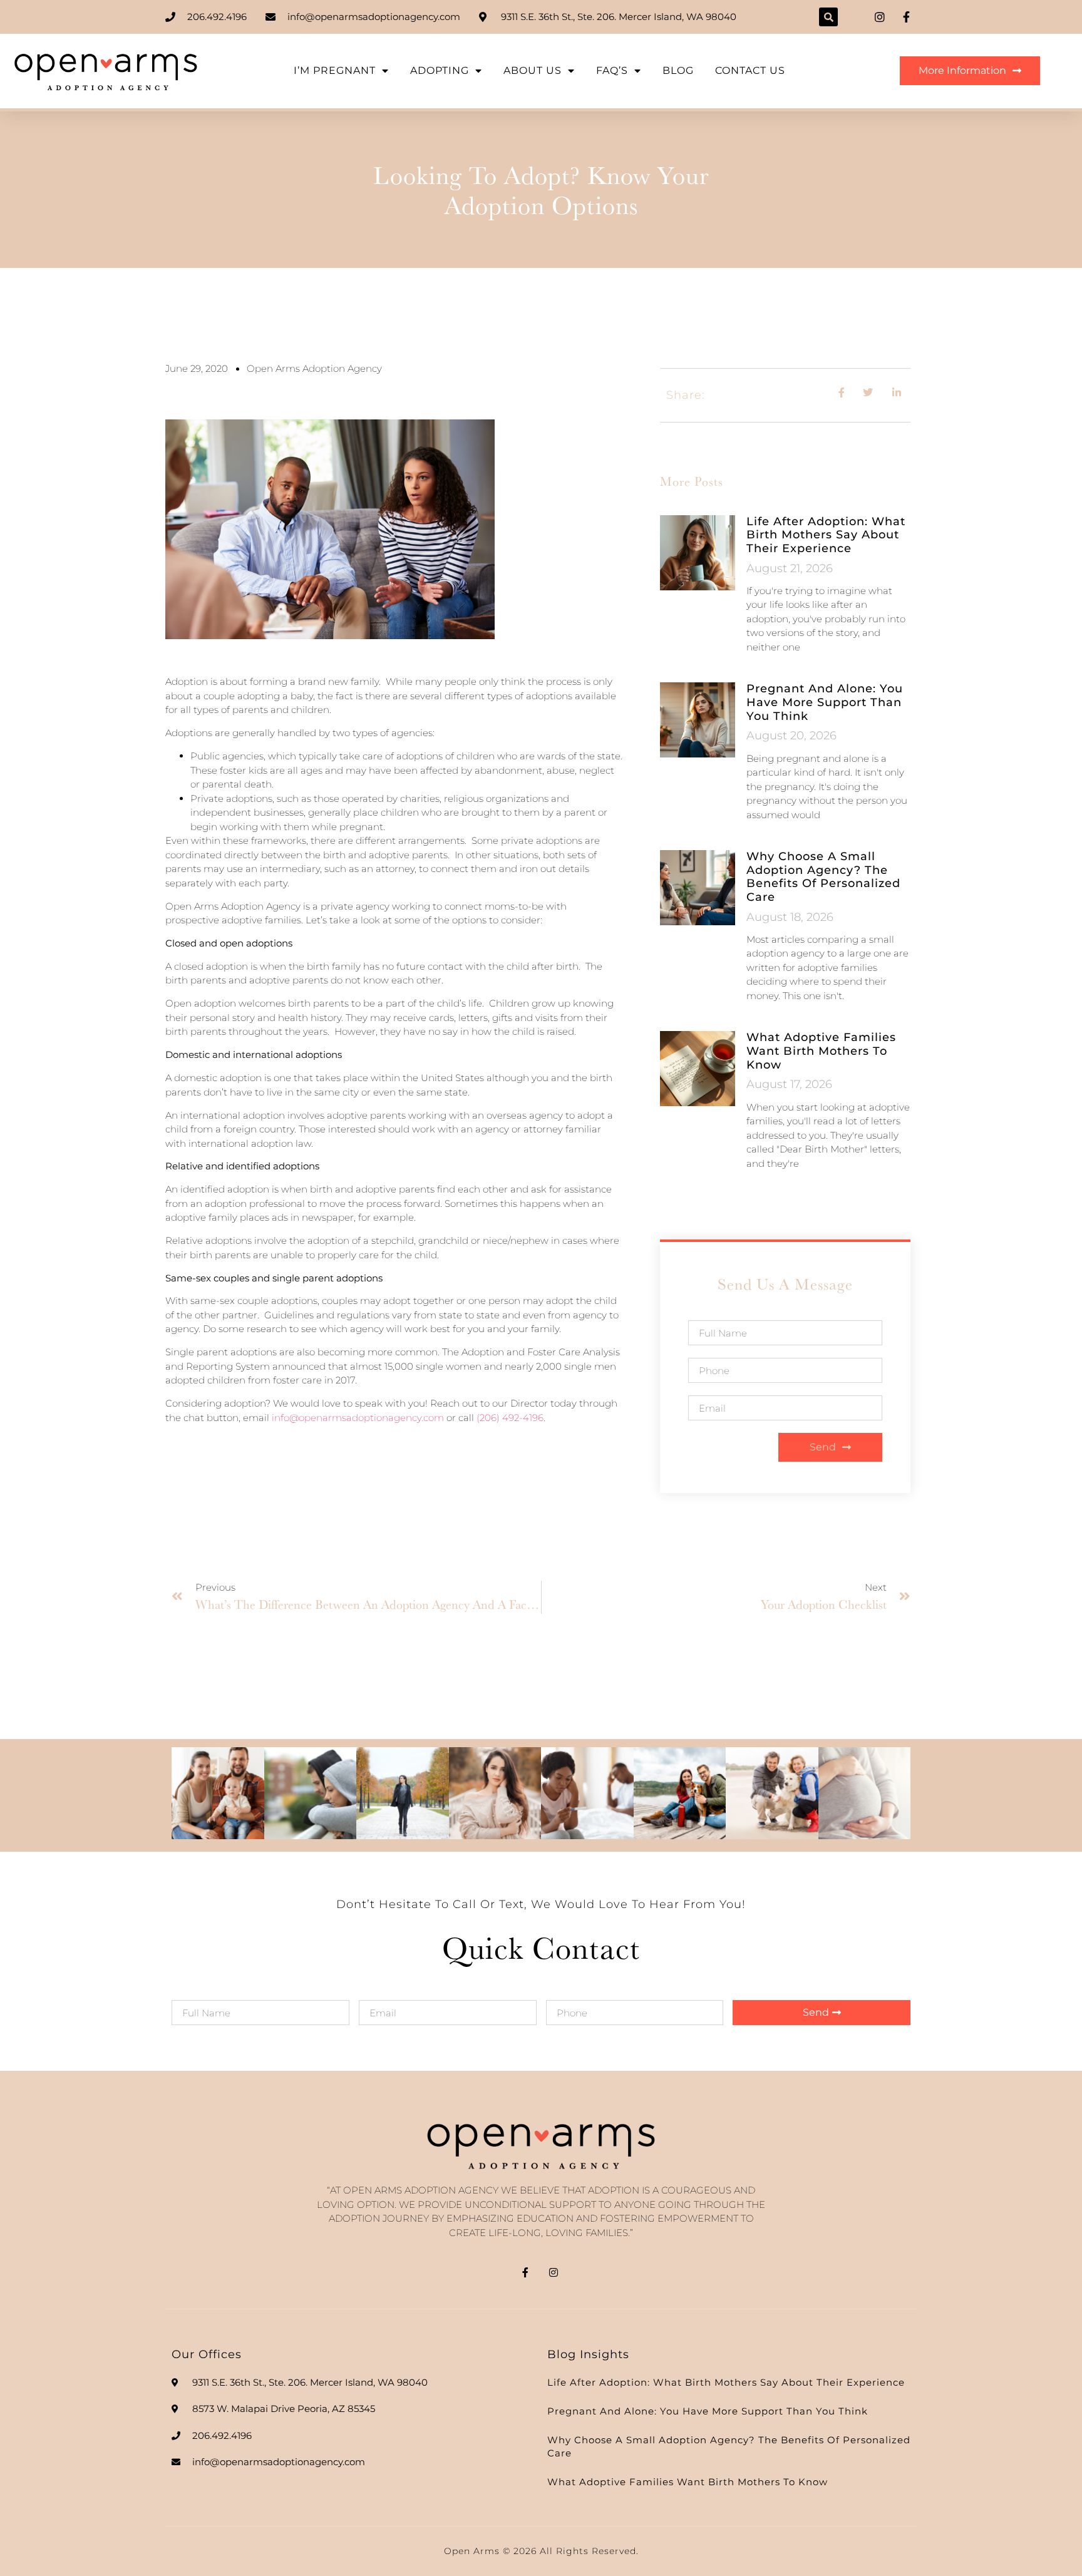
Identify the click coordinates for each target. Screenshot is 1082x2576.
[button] (828, 17)
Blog (678, 70)
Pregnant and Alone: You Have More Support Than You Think (825, 702)
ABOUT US (533, 70)
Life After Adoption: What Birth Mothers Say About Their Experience (826, 535)
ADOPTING (440, 70)
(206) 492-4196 (510, 1418)
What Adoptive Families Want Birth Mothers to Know (821, 1051)
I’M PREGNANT (335, 70)
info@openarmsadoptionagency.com (358, 1418)
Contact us (750, 70)
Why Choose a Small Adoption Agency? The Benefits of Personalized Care (823, 877)
